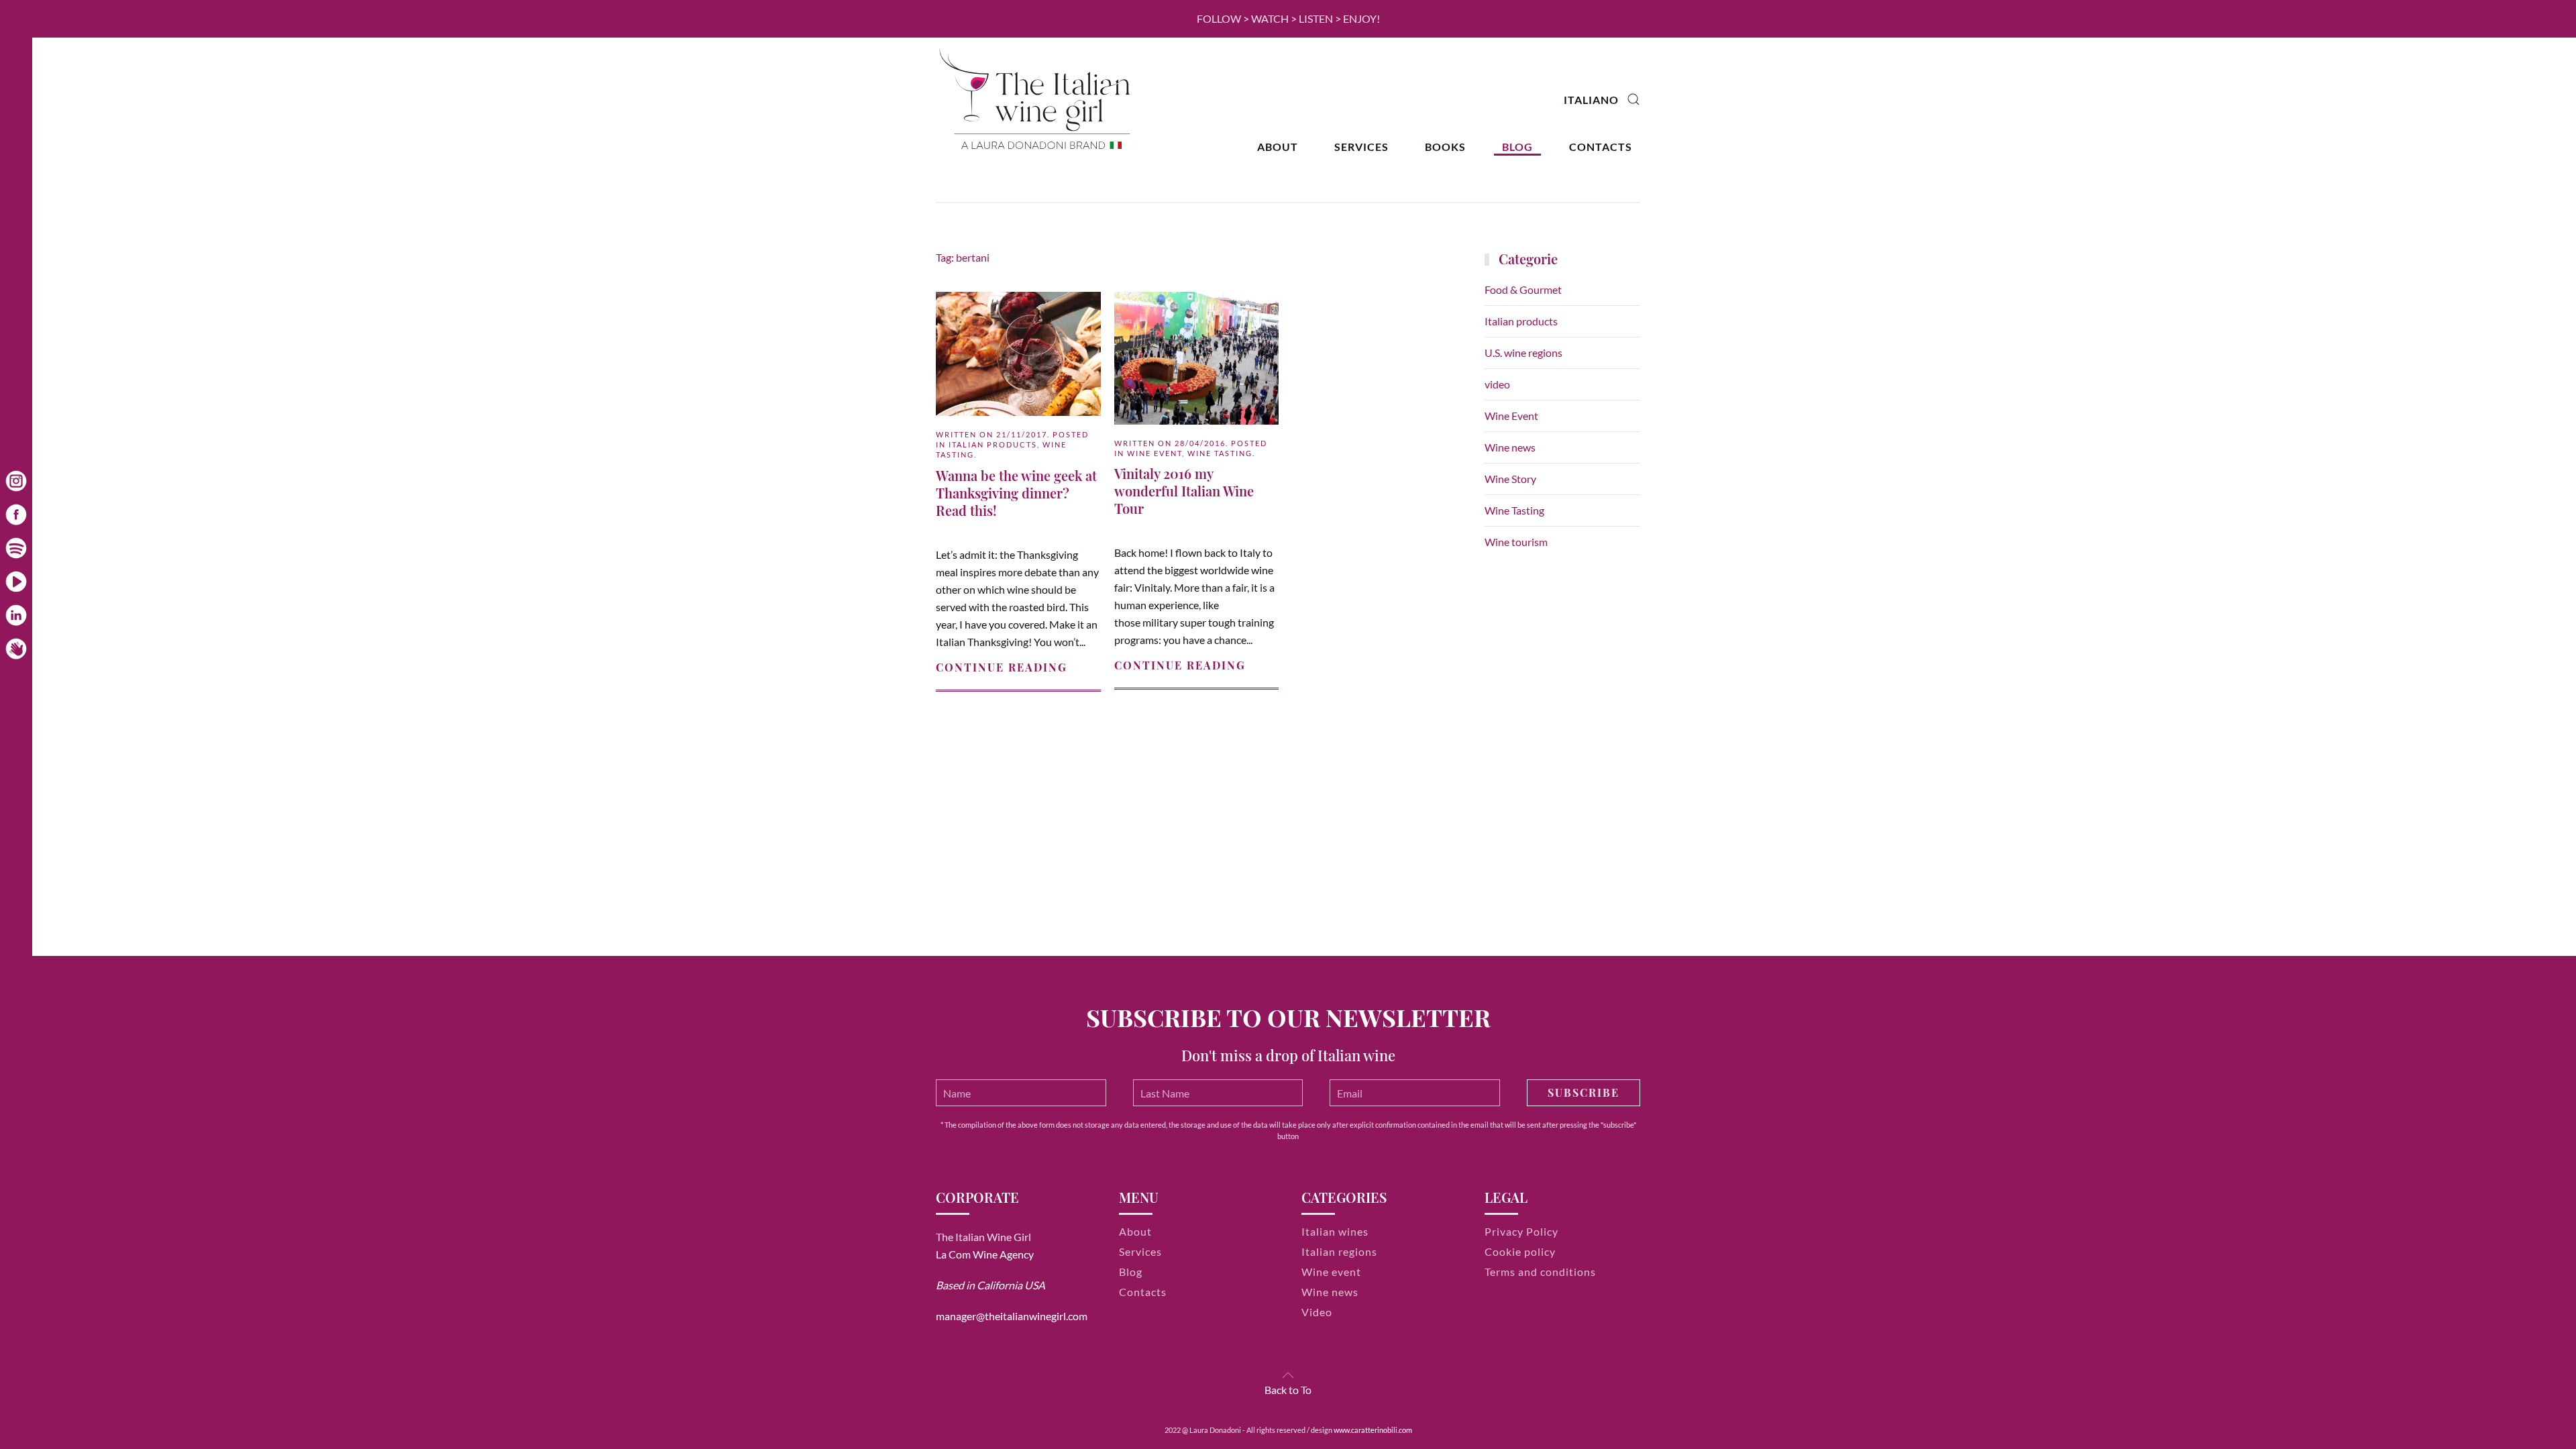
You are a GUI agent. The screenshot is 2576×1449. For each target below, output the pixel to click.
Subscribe (1584, 1092)
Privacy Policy (1521, 1231)
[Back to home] (1036, 100)
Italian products (993, 444)
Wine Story (1510, 479)
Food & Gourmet (1523, 289)
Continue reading (1002, 667)
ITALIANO (1591, 100)
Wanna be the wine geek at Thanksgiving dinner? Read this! (1016, 493)
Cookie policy (1520, 1251)
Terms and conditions (1540, 1272)
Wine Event (1155, 453)
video (1497, 384)
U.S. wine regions (1523, 353)
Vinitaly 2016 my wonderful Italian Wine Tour (1184, 491)
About (1278, 147)
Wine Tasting (1220, 453)
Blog (1517, 147)
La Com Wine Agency (985, 1254)
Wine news (1510, 447)
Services (1361, 147)
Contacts (1601, 147)
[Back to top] (1288, 1375)
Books (1445, 147)
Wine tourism (1516, 542)
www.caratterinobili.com (1373, 1430)
